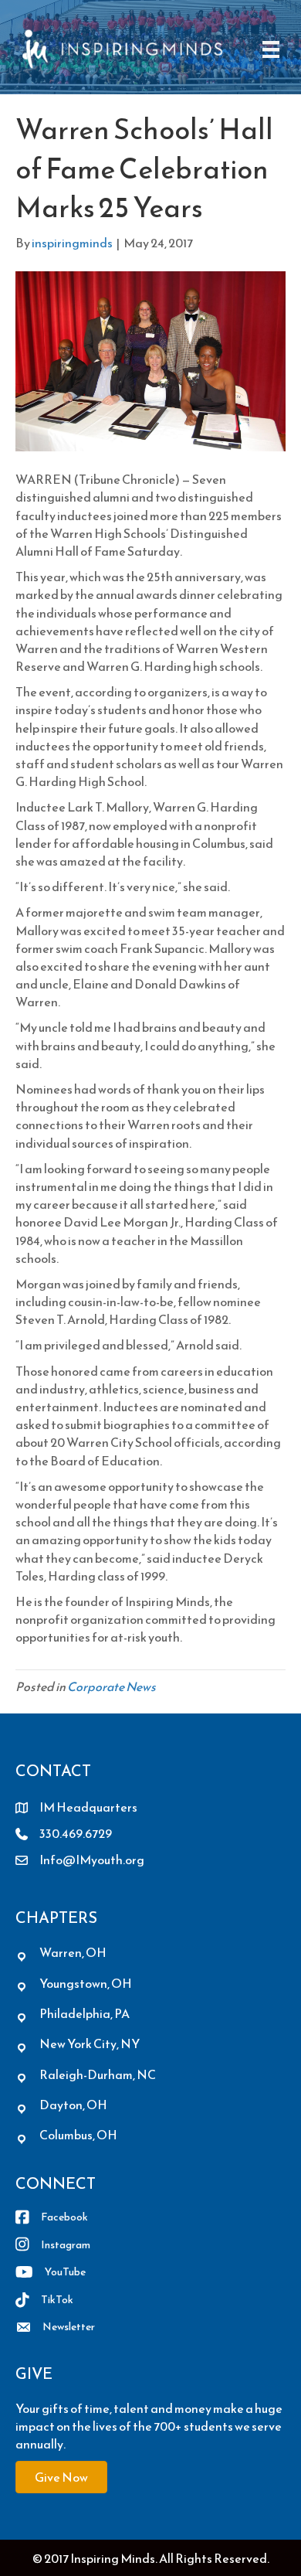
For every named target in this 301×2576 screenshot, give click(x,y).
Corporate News (112, 1686)
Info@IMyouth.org (92, 1860)
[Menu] (271, 49)
